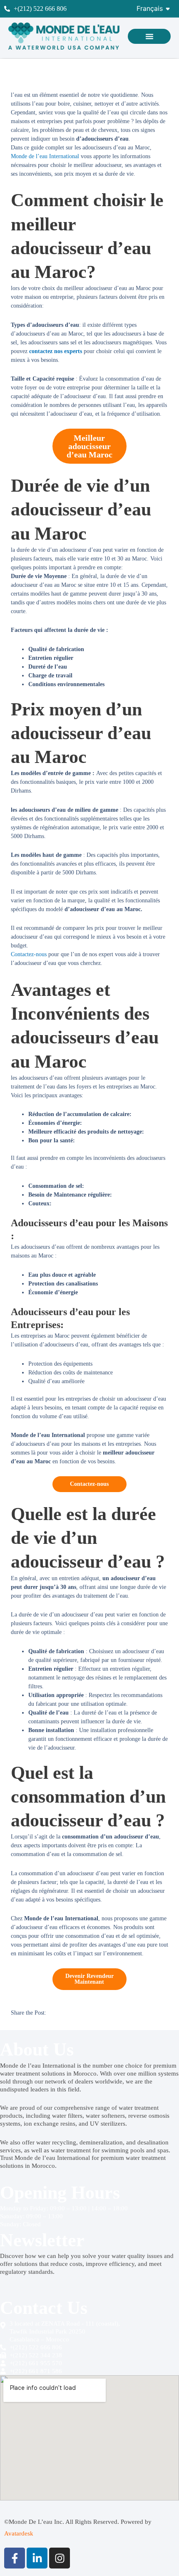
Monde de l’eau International (45, 156)
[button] (149, 36)
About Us (37, 2049)
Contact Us (44, 2308)
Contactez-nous (30, 954)
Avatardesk (19, 2533)
